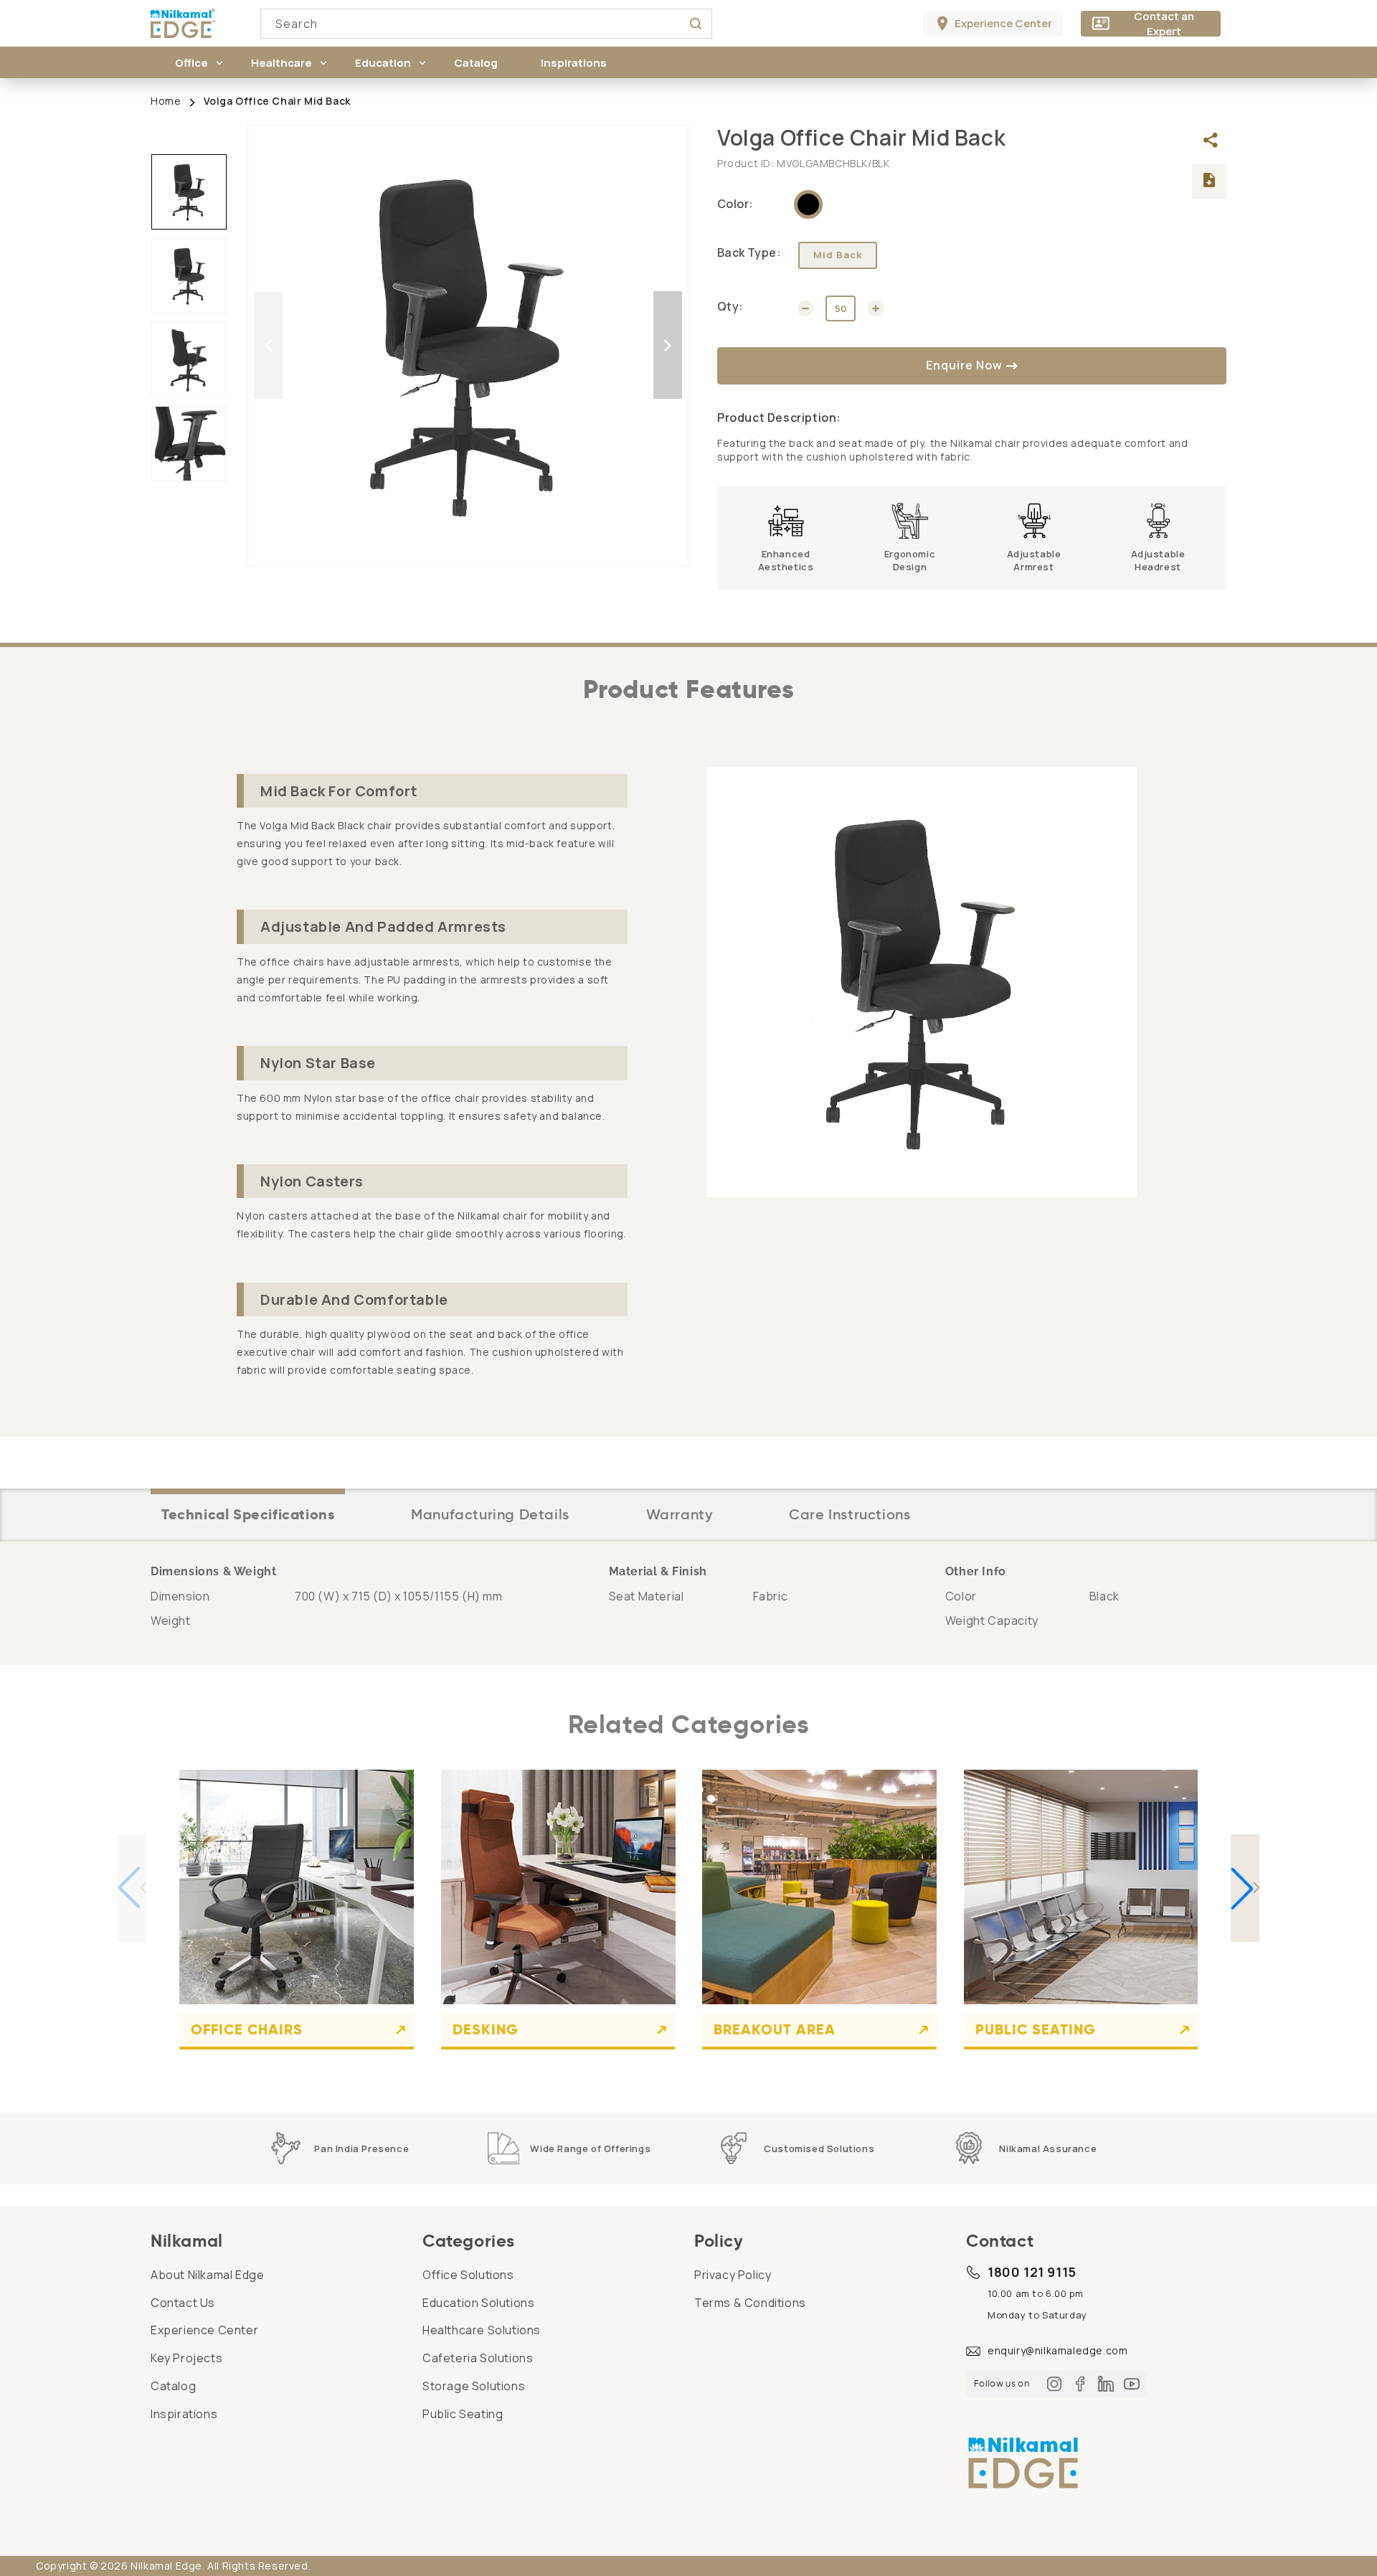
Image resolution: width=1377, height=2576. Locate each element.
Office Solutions (468, 2275)
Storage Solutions (474, 2386)
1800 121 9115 (1032, 2272)
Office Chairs (247, 2029)
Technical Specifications (248, 1514)
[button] (191, 62)
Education (383, 63)
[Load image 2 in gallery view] (189, 276)
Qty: (730, 306)
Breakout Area (775, 2029)
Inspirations (184, 2414)
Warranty (680, 1514)
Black (808, 204)
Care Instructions (850, 1514)
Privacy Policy (733, 2275)
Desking (486, 2029)
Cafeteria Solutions (478, 2358)
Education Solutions (478, 2303)
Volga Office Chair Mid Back (277, 101)
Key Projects (186, 2358)
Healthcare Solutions (482, 2330)
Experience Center (204, 2330)
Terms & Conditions (750, 2303)
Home (166, 101)
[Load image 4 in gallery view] (189, 444)
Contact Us (183, 2303)
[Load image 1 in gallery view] (189, 192)
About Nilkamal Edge (207, 2275)
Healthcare (281, 63)
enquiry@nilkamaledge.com (1057, 2350)
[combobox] (486, 24)
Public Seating (1036, 2029)
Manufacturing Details (490, 1514)
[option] (468, 345)
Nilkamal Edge (166, 2566)
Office (191, 63)
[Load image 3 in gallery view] (189, 360)
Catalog (173, 2386)
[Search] (696, 24)
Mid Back (838, 255)
